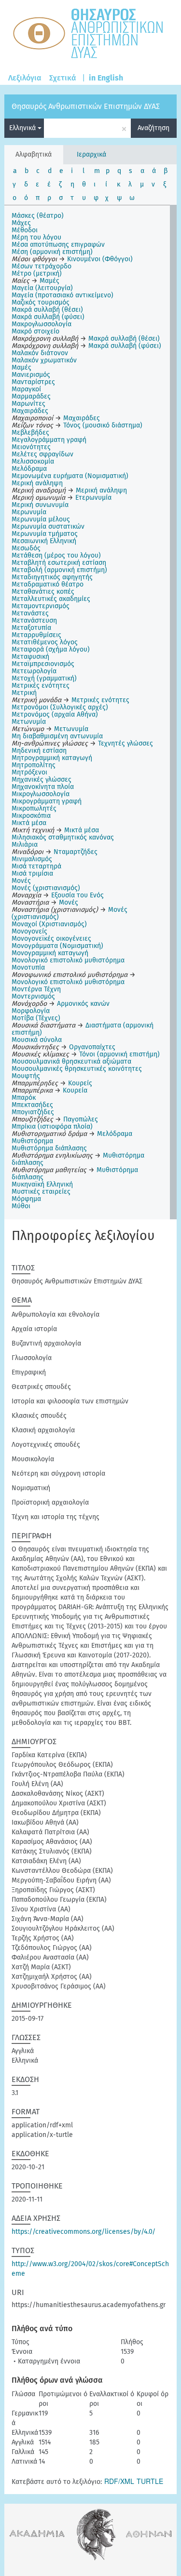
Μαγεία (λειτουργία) (42, 288)
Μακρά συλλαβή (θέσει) (47, 310)
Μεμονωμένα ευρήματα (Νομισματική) (70, 476)
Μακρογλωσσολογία (42, 324)
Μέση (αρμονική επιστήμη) (52, 252)
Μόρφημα (26, 1199)
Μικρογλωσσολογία (41, 794)
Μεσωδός (26, 548)
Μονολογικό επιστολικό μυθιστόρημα (68, 960)
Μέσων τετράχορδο (42, 266)
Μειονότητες (31, 447)
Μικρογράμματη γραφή (47, 801)
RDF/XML (119, 2481)
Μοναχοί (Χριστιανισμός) (49, 924)
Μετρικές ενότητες (41, 686)
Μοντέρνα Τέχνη (36, 989)
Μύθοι (21, 1206)
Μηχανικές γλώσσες (42, 780)
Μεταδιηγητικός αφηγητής (52, 577)
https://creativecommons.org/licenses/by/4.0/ (84, 2232)
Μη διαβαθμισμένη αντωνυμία (57, 736)
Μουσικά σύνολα (37, 1040)
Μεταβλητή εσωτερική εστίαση (59, 563)
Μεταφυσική (30, 657)
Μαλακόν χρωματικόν (44, 360)
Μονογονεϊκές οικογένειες (51, 939)
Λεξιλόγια (25, 78)
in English (106, 78)
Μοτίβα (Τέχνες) (36, 1018)
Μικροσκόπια (31, 816)
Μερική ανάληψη (37, 483)
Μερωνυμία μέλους (41, 519)
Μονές (21, 881)
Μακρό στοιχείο (35, 331)
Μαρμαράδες (31, 396)
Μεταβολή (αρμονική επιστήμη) (59, 570)
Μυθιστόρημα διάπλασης (49, 1148)
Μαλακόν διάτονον (40, 353)
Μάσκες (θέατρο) (38, 216)
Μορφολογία (31, 1011)
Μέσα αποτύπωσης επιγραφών (58, 245)
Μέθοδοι (25, 230)
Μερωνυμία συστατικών (48, 527)
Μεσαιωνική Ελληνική (44, 541)
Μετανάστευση (34, 621)
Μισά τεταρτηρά (36, 866)
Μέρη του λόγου (36, 237)
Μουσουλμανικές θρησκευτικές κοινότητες (77, 1069)
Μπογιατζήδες (33, 1112)
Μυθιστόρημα (32, 1141)
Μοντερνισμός (33, 996)
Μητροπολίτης (34, 765)
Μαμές (21, 367)
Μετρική (24, 693)
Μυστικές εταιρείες (41, 1192)
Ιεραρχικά (91, 154)
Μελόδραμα (29, 469)
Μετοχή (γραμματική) (44, 678)
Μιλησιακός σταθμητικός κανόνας (63, 837)
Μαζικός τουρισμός (41, 302)
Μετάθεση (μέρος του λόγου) (56, 555)
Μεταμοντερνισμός (41, 606)
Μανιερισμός (31, 375)
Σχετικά (63, 78)
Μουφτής (26, 1076)
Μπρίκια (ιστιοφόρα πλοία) (52, 1127)
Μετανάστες (30, 613)
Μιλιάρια (25, 845)
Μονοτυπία (28, 968)
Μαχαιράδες (30, 411)
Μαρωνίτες (28, 404)
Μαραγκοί (26, 389)
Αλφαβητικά (34, 154)
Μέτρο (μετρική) (37, 274)
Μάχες (21, 223)
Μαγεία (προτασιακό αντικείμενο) (63, 295)
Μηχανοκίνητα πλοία (43, 787)
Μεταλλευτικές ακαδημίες (51, 599)
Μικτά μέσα (29, 823)
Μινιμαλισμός (32, 859)
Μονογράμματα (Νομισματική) (57, 946)
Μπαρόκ (24, 1098)
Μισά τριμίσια (32, 874)
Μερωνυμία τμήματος (45, 534)
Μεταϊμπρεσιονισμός (43, 664)
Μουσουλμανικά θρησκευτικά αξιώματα (71, 1061)
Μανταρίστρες (33, 382)
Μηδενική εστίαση (39, 751)
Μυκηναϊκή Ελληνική (42, 1184)
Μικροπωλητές (34, 808)
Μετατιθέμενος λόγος (45, 642)
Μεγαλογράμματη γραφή (49, 440)
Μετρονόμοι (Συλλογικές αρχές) (60, 707)
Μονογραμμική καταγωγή (50, 953)
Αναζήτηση (153, 128)
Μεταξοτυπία (31, 628)
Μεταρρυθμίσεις (36, 635)
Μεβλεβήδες (30, 433)
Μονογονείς (29, 931)
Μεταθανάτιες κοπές (43, 592)
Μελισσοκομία (33, 461)
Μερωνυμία (29, 512)
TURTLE (150, 2481)
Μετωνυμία (29, 722)
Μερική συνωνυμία (40, 505)
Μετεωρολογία (34, 671)
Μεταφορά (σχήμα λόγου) (51, 649)
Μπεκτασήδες (32, 1105)
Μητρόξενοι (29, 772)
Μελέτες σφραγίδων (42, 454)
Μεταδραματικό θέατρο (48, 584)
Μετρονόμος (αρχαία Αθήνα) (55, 714)
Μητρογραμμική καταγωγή (52, 758)
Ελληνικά (23, 128)
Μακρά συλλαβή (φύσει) (48, 317)
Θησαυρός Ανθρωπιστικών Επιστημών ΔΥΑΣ (86, 106)
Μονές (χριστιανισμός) (46, 888)
